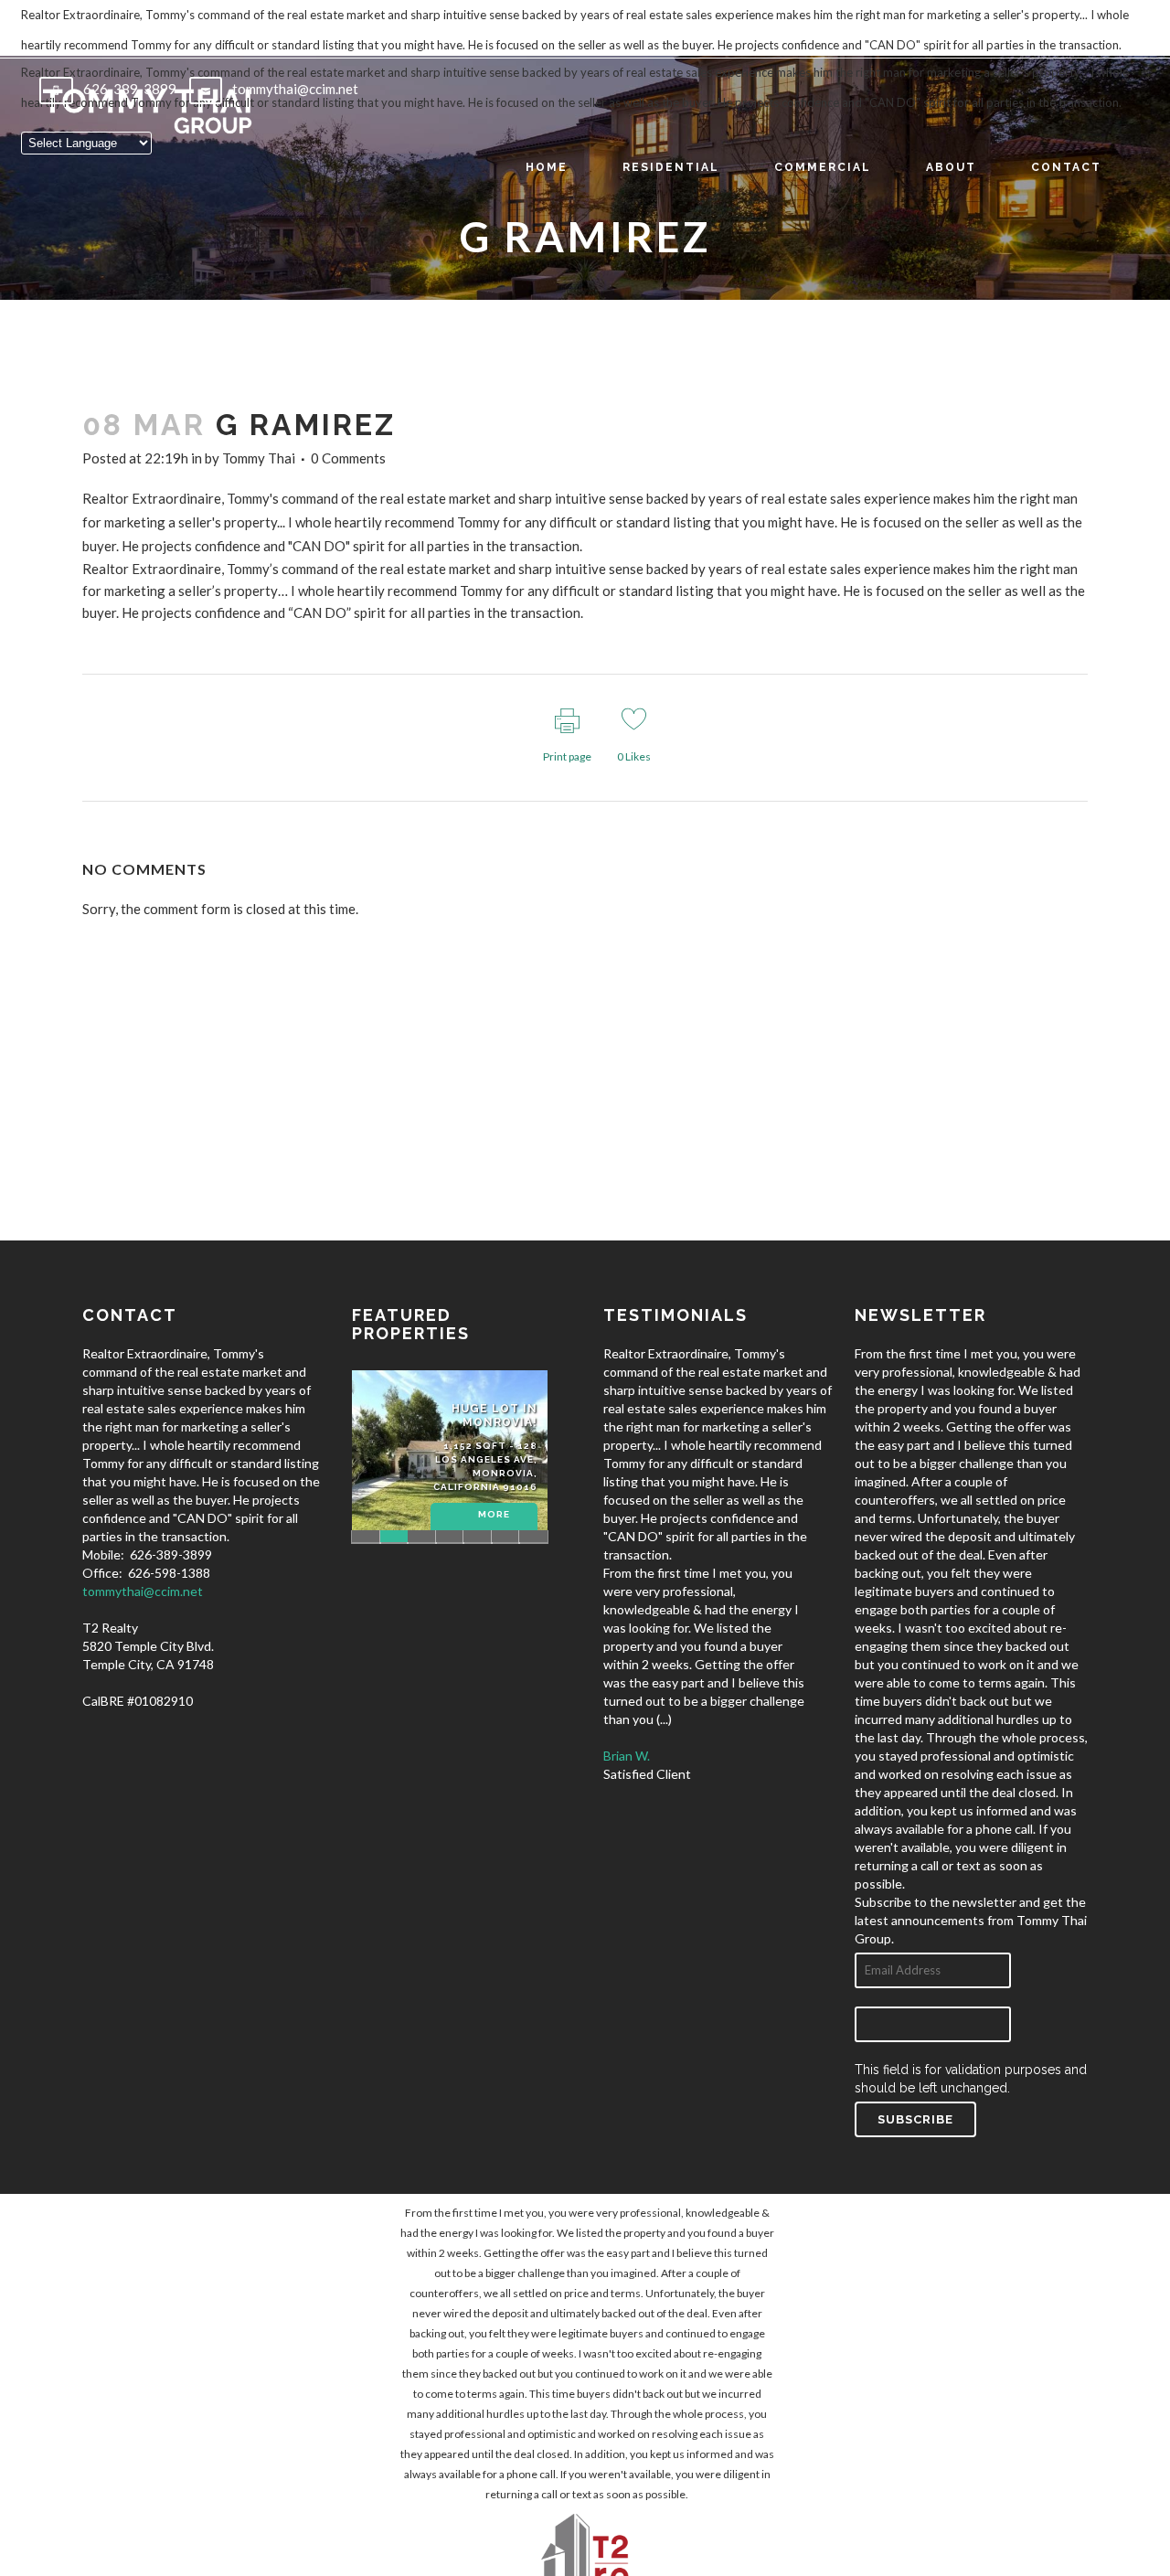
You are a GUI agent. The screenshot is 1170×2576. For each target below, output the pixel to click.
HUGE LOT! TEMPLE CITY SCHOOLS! (366, 1536)
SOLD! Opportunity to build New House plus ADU (422, 1536)
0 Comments (348, 458)
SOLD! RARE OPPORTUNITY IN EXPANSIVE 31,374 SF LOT (450, 1536)
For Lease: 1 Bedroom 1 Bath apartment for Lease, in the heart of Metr (533, 1536)
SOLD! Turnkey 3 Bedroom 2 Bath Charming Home (478, 1536)
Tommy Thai (259, 458)
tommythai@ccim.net (143, 1591)
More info (494, 1526)
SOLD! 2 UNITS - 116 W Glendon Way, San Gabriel (506, 1536)
